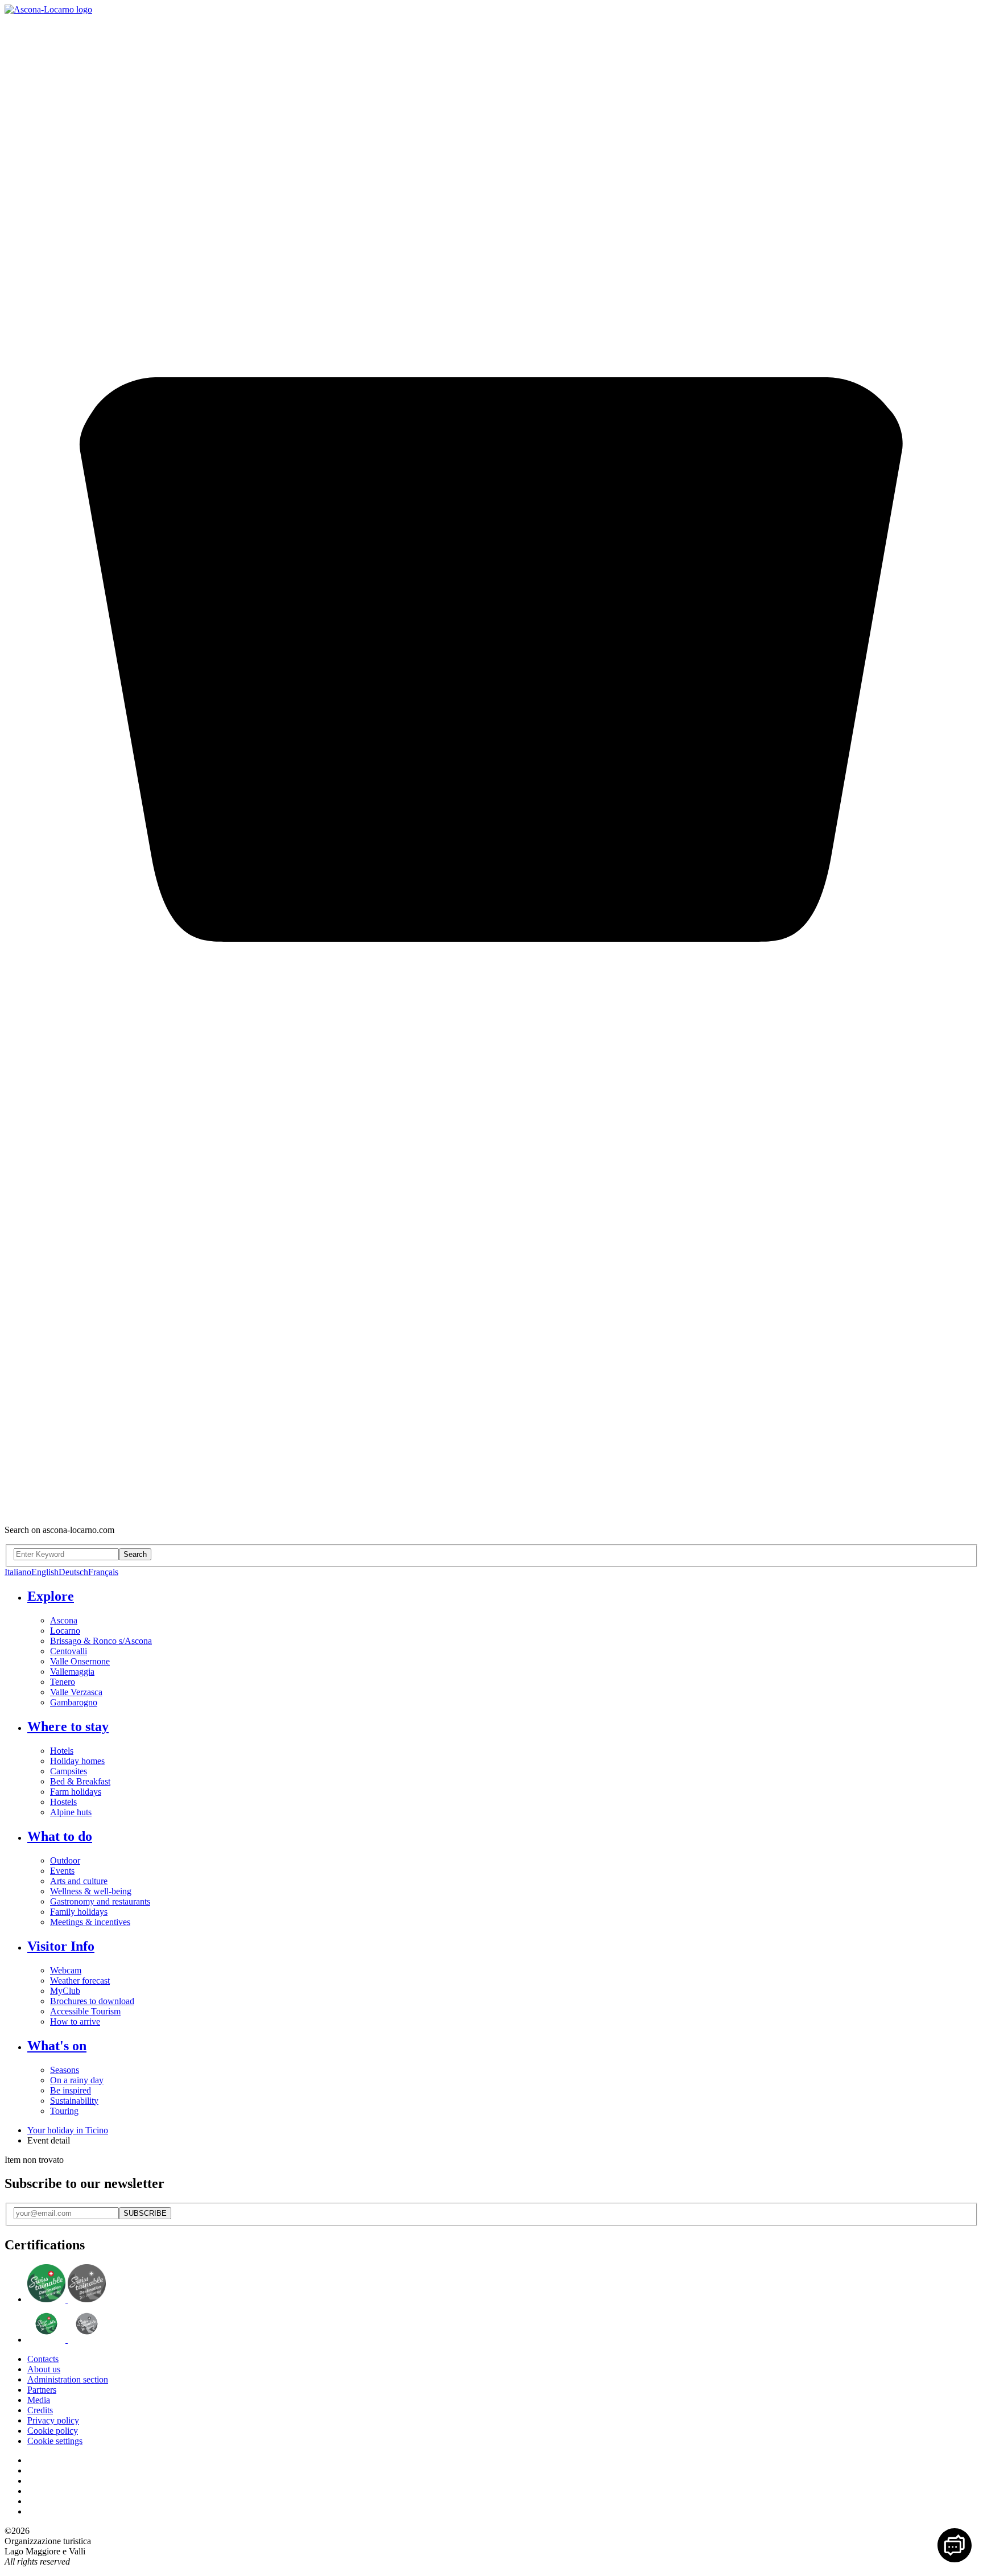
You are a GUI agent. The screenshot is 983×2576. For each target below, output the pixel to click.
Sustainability (74, 2101)
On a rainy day (77, 2080)
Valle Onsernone (80, 1661)
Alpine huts (71, 1812)
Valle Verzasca (76, 1692)
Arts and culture (79, 1881)
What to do (60, 1836)
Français (103, 1572)
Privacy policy (53, 2420)
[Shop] (491, 1510)
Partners (42, 2390)
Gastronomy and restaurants (100, 1901)
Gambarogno (74, 1702)
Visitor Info (61, 1946)
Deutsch (73, 1572)
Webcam (66, 1970)
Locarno (65, 1631)
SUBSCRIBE (145, 2213)
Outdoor (65, 1860)
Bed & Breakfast (80, 1781)
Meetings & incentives (90, 1922)
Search (135, 1554)
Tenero (63, 1682)
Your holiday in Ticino (68, 2130)
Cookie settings (55, 2441)
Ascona (64, 1620)
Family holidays (79, 1912)
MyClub (65, 1991)
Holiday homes (77, 1761)
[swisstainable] (67, 2299)
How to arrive (75, 2021)
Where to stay (68, 1726)
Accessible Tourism (85, 2011)
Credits (40, 2410)
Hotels (62, 1751)
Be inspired (71, 2090)
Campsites (69, 1771)
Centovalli (69, 1651)
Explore (51, 1596)
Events (62, 1871)
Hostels (63, 1802)
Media (39, 2400)
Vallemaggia (72, 1672)
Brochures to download (92, 2001)
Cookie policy (53, 2431)
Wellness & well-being (91, 1891)
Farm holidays (76, 1792)
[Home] (48, 9)
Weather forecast (80, 1981)
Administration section (68, 2379)
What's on (57, 2046)
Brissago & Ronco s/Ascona (101, 1641)
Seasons (65, 2070)
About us (44, 2369)
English (45, 1572)
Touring (64, 2111)
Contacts (43, 2359)
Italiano (18, 1572)
